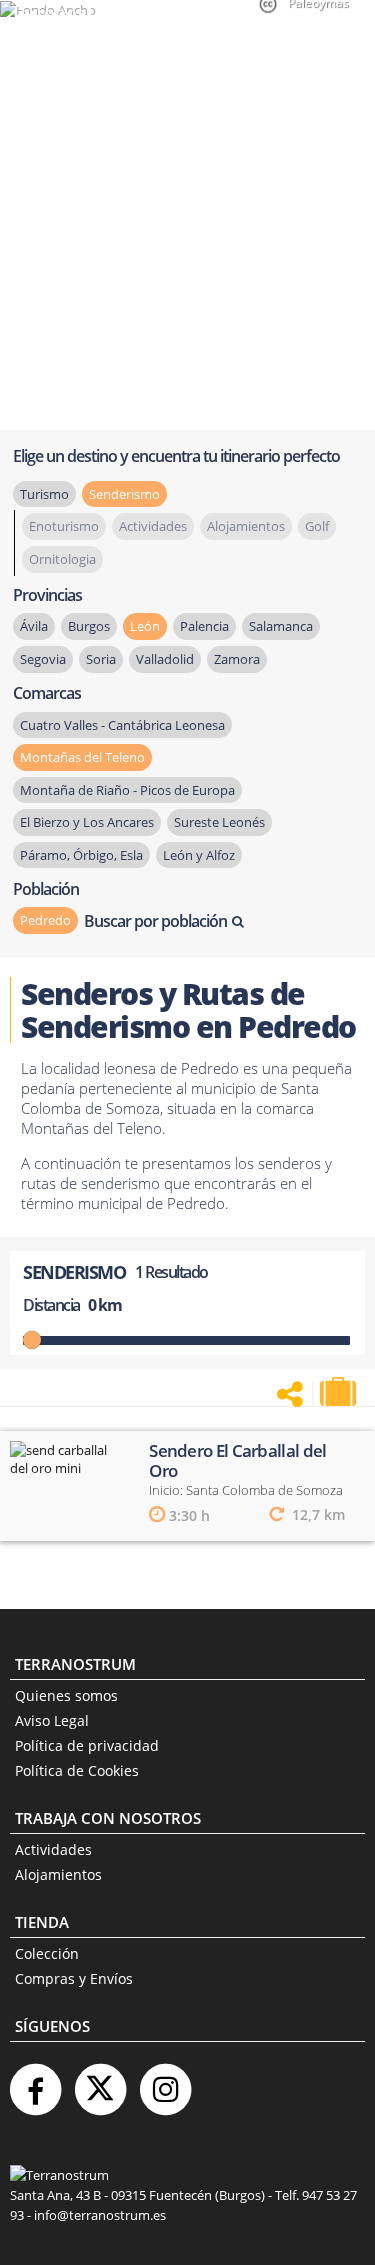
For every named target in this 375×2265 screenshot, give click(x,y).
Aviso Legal (52, 1720)
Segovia (43, 659)
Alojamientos (58, 1874)
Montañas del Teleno (82, 757)
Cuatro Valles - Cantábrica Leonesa (122, 725)
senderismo (124, 494)
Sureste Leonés (219, 822)
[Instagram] (165, 2081)
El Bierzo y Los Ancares (87, 822)
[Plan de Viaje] (340, 1392)
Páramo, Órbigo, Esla (81, 855)
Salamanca (281, 626)
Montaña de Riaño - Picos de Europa (127, 790)
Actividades (53, 1849)
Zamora (237, 659)
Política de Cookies (77, 1770)
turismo (44, 494)
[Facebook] (35, 2081)
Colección (47, 1953)
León (145, 626)
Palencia (204, 626)
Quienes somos (66, 1695)
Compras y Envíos (74, 1978)
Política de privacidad (87, 1745)
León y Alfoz (199, 855)
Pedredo (45, 920)
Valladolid (165, 659)
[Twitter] (100, 2081)
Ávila (34, 626)
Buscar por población (155, 921)
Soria (101, 659)
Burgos (89, 626)
